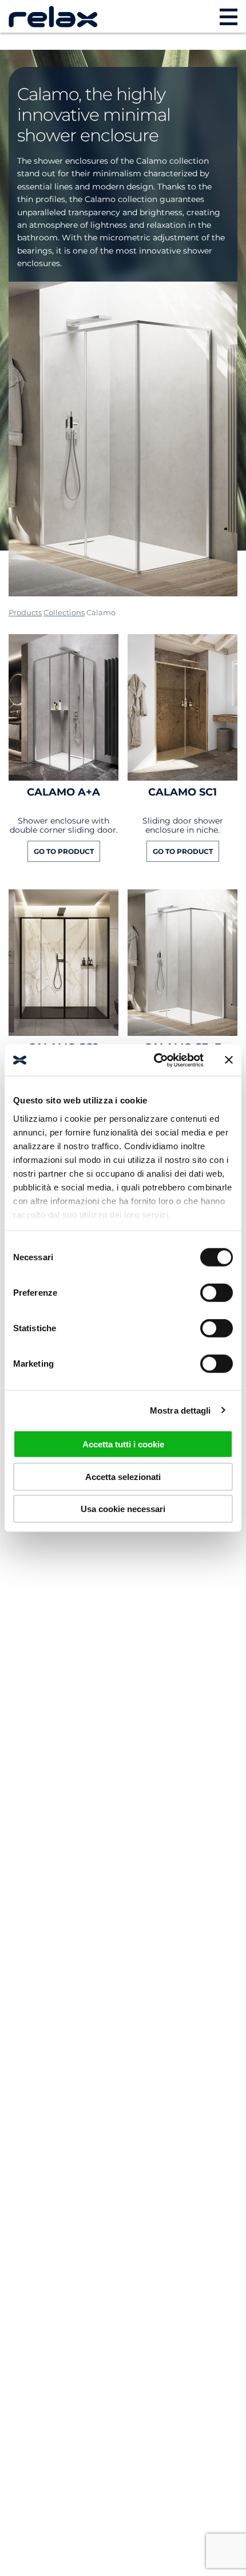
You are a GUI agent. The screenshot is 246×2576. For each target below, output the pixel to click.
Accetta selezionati (123, 1476)
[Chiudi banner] (229, 1060)
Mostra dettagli (180, 1410)
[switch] (217, 1293)
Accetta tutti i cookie (123, 1444)
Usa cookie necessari (123, 1509)
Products (25, 612)
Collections (64, 612)
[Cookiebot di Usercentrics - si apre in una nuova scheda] (155, 1060)
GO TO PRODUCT (64, 851)
